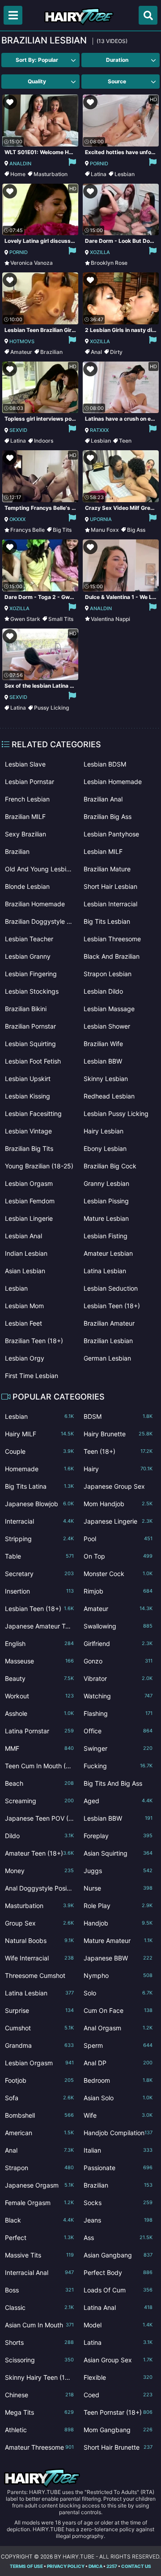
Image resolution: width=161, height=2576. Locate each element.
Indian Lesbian (26, 1253)
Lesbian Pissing (106, 1201)
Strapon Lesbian (108, 974)
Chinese (39, 2395)
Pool (118, 1539)
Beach (39, 1783)
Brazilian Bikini (26, 1009)
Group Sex (39, 1923)
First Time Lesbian (32, 1376)
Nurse (118, 1888)
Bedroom (118, 2080)
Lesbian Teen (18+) (112, 1306)
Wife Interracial (39, 1958)
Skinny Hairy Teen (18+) (39, 2379)
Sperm (118, 2045)
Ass (118, 2238)
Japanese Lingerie (118, 1521)
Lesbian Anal (23, 1236)
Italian (118, 2150)
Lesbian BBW (103, 1061)
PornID (99, 164)
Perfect (39, 2238)
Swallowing (118, 1626)
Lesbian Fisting (106, 1236)
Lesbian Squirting (30, 1044)
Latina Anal (118, 2307)
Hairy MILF (39, 1434)
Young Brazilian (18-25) (39, 1166)
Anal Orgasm (118, 2028)
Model (118, 2325)
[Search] (148, 15)
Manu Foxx (105, 530)
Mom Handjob (118, 1504)
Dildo (39, 1836)
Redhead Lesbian (109, 1096)
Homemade (39, 1469)
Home (18, 174)
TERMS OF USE (26, 2566)
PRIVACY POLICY (66, 2566)
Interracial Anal (39, 2272)
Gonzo (118, 1661)
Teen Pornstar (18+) (118, 2412)
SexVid (18, 430)
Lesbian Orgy (25, 1358)
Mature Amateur (118, 1941)
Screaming (39, 1801)
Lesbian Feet (23, 1323)
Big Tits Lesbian (107, 921)
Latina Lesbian (105, 1271)
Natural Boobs (39, 1941)
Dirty (116, 352)
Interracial (39, 1521)
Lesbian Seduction (111, 1288)
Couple (39, 1451)
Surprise (39, 2010)
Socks (118, 2203)
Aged (118, 1801)
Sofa (39, 2098)
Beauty (39, 1678)
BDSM (118, 1416)
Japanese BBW (118, 1958)
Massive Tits (39, 2255)
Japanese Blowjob (39, 1504)
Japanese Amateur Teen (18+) (39, 1628)
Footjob (39, 2080)
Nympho (118, 1975)
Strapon (39, 2168)
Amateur (21, 352)
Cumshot (39, 2028)
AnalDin (20, 164)
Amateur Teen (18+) (39, 1853)
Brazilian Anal (103, 799)
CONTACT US (136, 2566)
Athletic (39, 2430)
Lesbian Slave (25, 764)
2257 (112, 2566)
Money (39, 1871)
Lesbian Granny (28, 956)
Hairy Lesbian (104, 1131)
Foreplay (118, 1836)
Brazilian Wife (103, 1044)
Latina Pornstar (39, 1731)
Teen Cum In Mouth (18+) (39, 1768)
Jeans (118, 2220)
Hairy (118, 1469)
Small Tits (61, 619)
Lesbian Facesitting (33, 1114)
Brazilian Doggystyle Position (39, 921)
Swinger (118, 1748)
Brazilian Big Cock (110, 1166)
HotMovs (22, 341)
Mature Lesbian (106, 1218)
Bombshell (39, 2115)
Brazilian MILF (25, 816)
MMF (39, 1748)
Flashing (118, 1713)
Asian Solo (118, 2098)
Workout (39, 1696)
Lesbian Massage (109, 1009)
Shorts (39, 2342)
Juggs (118, 1871)
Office (118, 1731)
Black (39, 2220)
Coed (118, 2395)
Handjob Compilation (118, 2133)
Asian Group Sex (118, 2360)
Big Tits (62, 530)
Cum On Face (118, 2010)
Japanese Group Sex (118, 1488)
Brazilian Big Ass (108, 816)
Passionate (118, 2168)
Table (39, 1556)
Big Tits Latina (39, 1486)
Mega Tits (39, 2412)
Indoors (44, 441)
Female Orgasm (39, 2203)
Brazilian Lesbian (108, 1341)
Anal (96, 352)
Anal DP (118, 2063)
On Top (118, 1556)
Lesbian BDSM (105, 764)
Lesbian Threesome (112, 939)
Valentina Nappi (110, 619)
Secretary (39, 1574)
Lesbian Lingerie (29, 1218)
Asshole (39, 1713)
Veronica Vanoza (32, 263)
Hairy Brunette (118, 1434)
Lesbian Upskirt (28, 1079)
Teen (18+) (118, 1451)
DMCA (95, 2566)
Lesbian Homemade (113, 782)
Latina (99, 174)
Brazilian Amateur (109, 1323)
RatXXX (99, 430)
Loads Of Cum (118, 2290)
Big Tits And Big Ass (118, 1785)
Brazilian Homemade (35, 904)
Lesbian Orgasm (29, 1183)
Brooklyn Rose (109, 263)
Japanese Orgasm (39, 2185)
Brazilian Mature (107, 869)
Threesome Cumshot (39, 1977)
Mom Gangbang (118, 2430)
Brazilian (51, 352)
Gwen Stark (25, 619)
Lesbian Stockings (32, 991)
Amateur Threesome (39, 2447)
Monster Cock (118, 1574)
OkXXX (17, 519)
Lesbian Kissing (28, 1096)
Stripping (39, 1539)
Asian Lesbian (25, 1271)
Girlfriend (118, 1643)
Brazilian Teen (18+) (34, 1341)
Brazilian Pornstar (30, 1026)
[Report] (72, 164)
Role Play (118, 1906)
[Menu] (13, 15)
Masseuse (39, 1661)
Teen (125, 441)
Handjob (118, 1923)
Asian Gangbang (118, 2255)
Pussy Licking (51, 708)
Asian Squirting (118, 1853)
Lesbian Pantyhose (111, 834)
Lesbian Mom (24, 1306)
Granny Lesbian (106, 1183)
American (39, 2133)
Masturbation (51, 174)
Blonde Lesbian (27, 886)
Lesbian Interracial (110, 904)
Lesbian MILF (103, 851)
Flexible (118, 2377)
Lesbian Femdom (30, 1201)
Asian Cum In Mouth (39, 2325)
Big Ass (136, 530)
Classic (39, 2307)
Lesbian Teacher (29, 939)
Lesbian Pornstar (30, 782)
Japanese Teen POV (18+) (39, 1820)
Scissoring (39, 2360)
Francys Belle (28, 530)
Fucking (118, 1766)
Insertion (39, 1591)
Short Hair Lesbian (110, 886)
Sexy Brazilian (25, 834)
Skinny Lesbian (106, 1079)
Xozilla (100, 252)
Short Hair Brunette (118, 2447)
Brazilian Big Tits (29, 1148)
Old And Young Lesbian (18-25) (39, 869)
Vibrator (118, 1678)
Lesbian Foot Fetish (33, 1061)
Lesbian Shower (107, 1026)
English (39, 1643)
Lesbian (125, 174)
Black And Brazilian (112, 956)
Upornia (101, 519)
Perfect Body (118, 2272)
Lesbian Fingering (31, 974)
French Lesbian (27, 799)
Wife (118, 2115)
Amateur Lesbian (108, 1253)
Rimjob (118, 1591)
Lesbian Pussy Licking (116, 1114)
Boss (39, 2290)
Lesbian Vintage (28, 1131)
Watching (118, 1696)
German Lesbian (107, 1358)
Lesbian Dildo (103, 991)
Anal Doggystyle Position (39, 1890)
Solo (118, 1993)
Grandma (39, 2045)
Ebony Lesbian (105, 1148)
